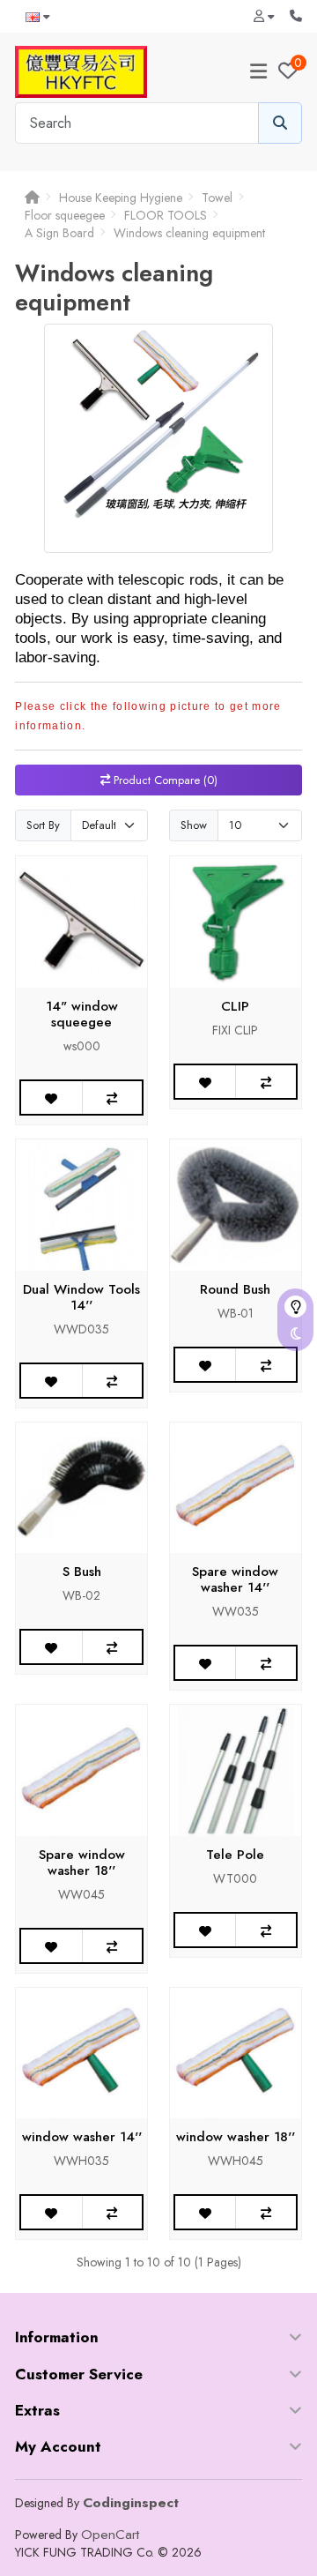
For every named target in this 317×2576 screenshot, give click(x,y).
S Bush (82, 1572)
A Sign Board (59, 233)
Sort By (43, 825)
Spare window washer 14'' (235, 1579)
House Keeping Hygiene (121, 198)
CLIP (235, 1006)
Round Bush (235, 1289)
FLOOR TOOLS (166, 215)
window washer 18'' (236, 2137)
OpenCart (110, 2535)
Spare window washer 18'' (82, 1863)
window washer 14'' (82, 2137)
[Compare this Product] (112, 1098)
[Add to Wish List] (52, 1098)
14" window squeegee (82, 1014)
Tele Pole (235, 1855)
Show (194, 825)
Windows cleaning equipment (189, 233)
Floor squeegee (65, 215)
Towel (217, 198)
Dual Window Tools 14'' (81, 1297)
